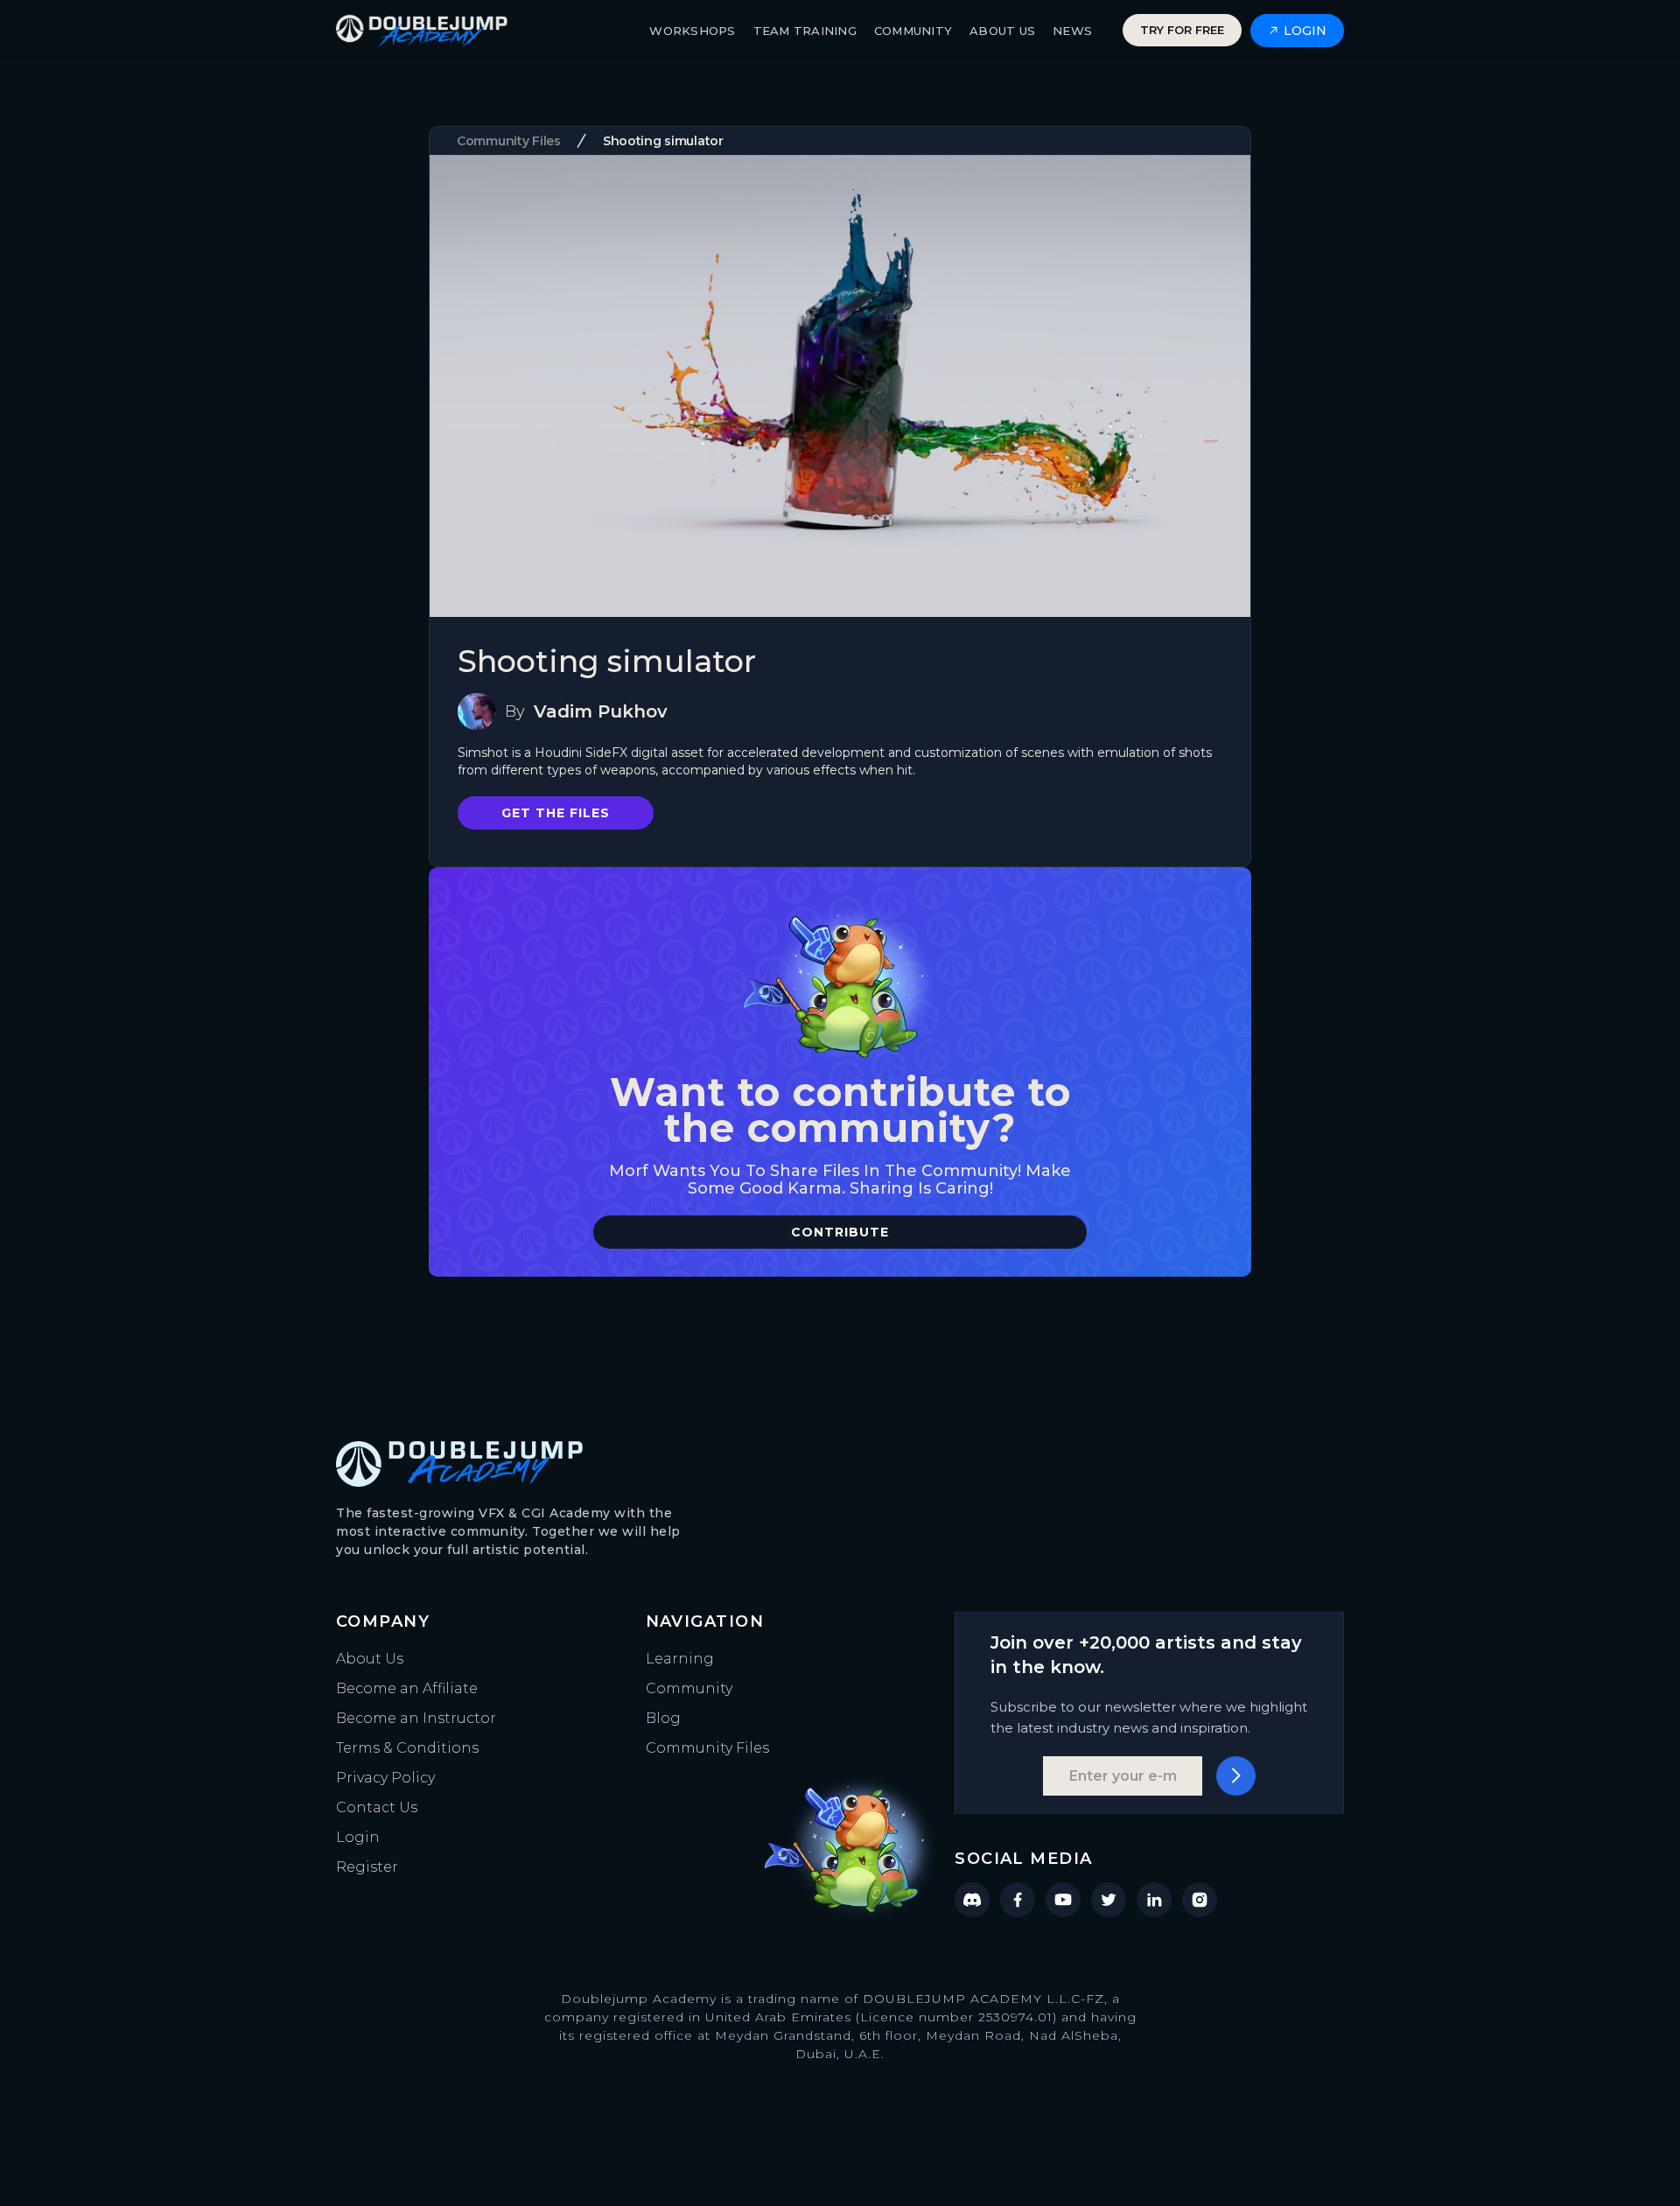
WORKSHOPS (692, 31)
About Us (370, 1659)
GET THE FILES (556, 813)
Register (367, 1867)
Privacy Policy (385, 1778)
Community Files (707, 1748)
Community (689, 1688)
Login (358, 1837)
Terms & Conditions (407, 1748)
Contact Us (377, 1807)
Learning (680, 1659)
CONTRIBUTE (840, 1232)
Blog (663, 1718)
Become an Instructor (416, 1718)
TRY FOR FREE (1182, 30)
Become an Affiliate (407, 1688)
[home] (422, 30)
